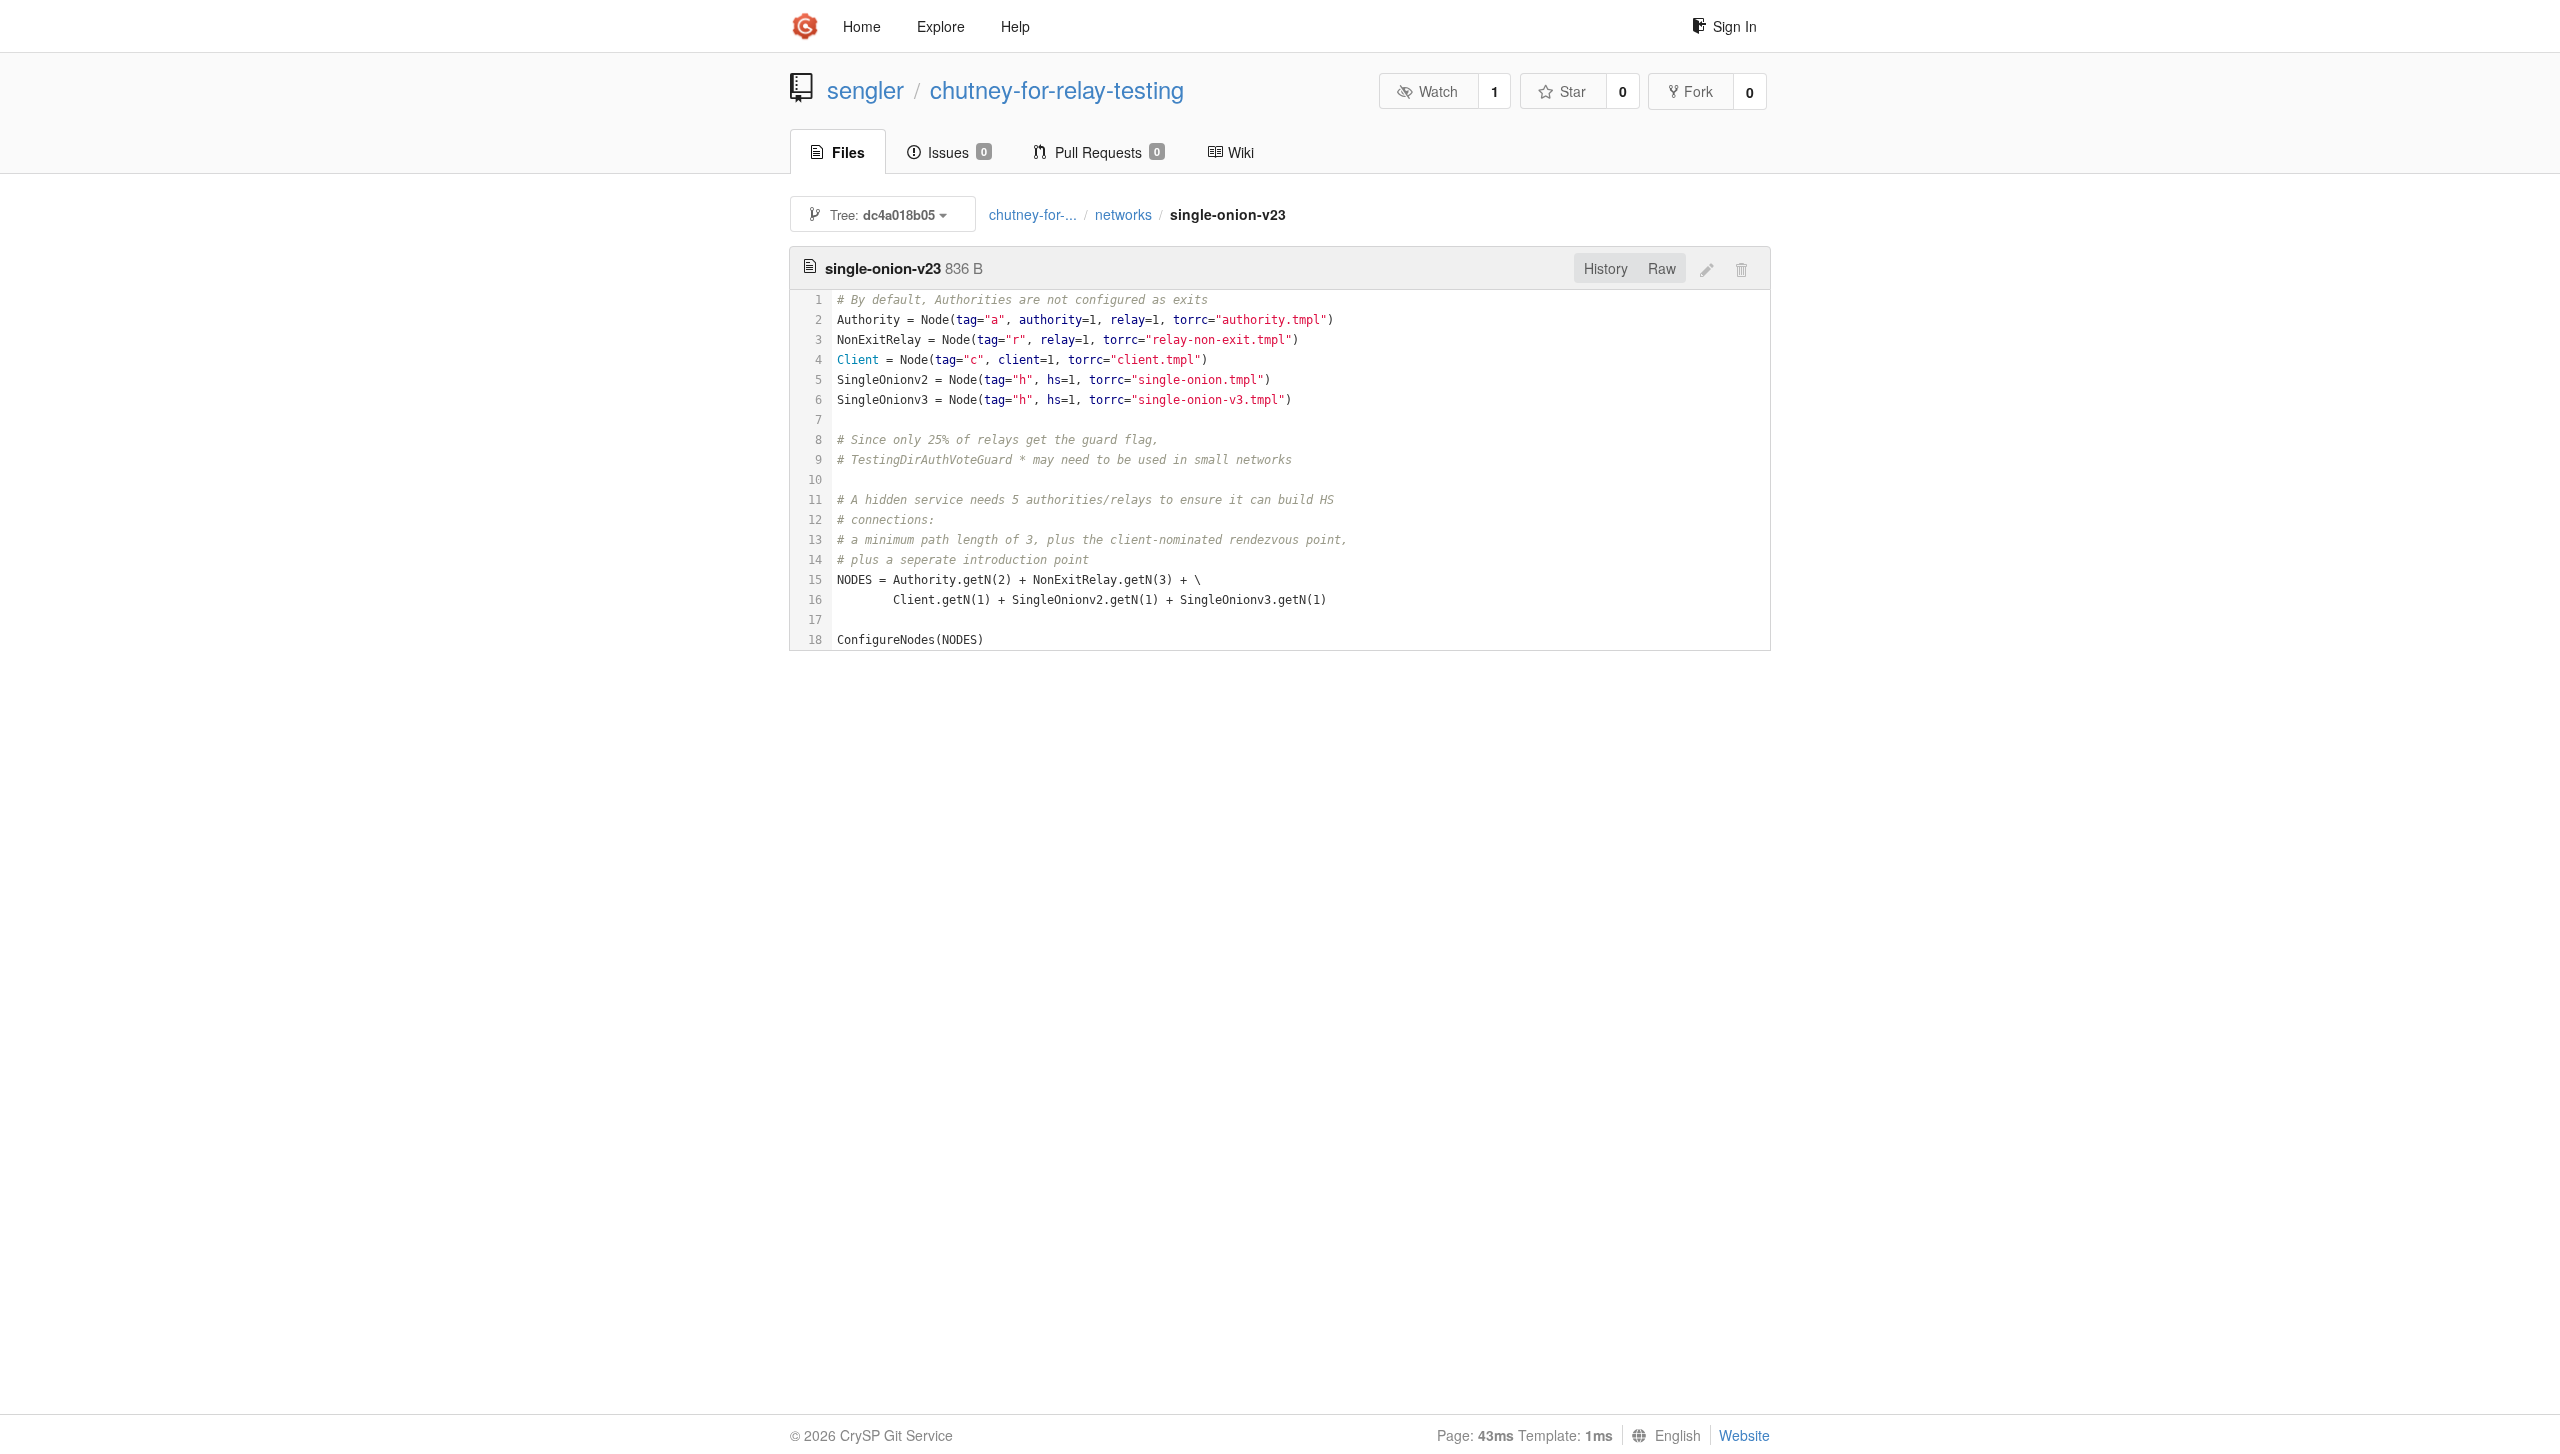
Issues (957, 152)
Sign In (1735, 26)
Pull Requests (1107, 152)
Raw (1662, 268)
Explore (941, 26)
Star (1573, 91)
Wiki (1241, 152)
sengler (865, 89)
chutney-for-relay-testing (1057, 89)
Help (1015, 26)
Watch (1438, 91)
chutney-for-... (1033, 214)
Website (1744, 1435)
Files (848, 152)
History (1606, 268)
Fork (1698, 91)
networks (1123, 214)
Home (862, 26)
